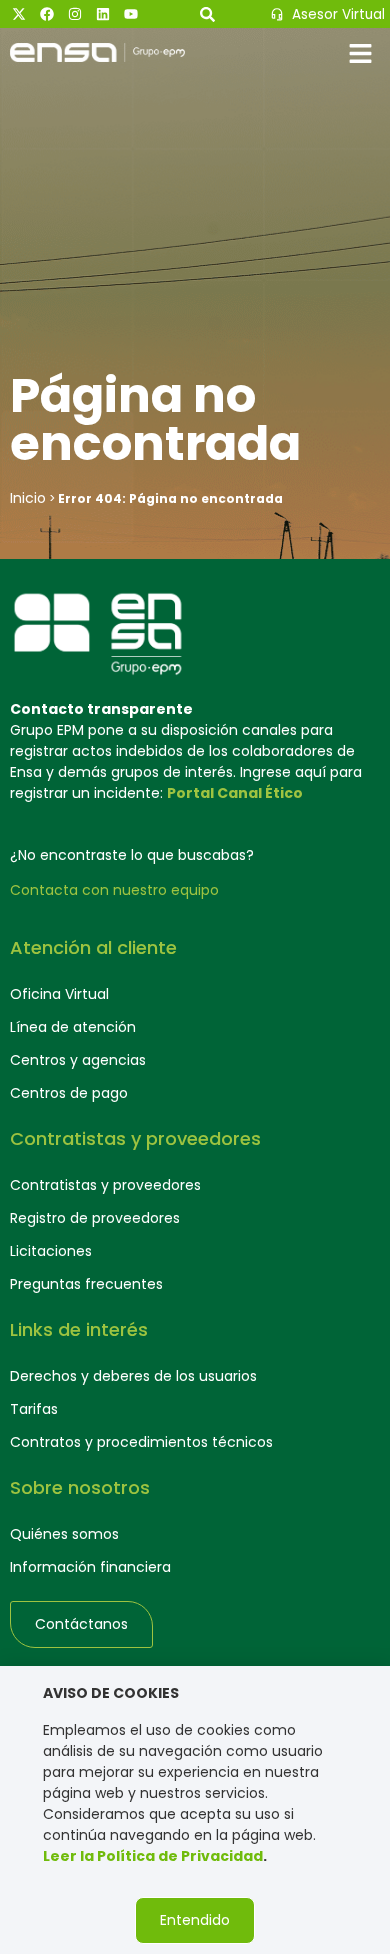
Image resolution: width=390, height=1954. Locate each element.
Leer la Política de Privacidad (153, 1856)
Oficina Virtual (59, 994)
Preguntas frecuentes (86, 1284)
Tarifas (34, 1409)
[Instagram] (75, 14)
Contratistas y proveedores (105, 1185)
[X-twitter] (19, 14)
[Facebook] (47, 14)
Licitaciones (51, 1251)
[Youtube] (131, 14)
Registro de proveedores (95, 1218)
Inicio (28, 498)
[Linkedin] (103, 14)
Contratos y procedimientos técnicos (141, 1442)
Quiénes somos (64, 1534)
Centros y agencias (78, 1060)
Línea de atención (73, 1027)
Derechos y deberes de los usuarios (133, 1376)
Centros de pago (69, 1093)
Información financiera (90, 1567)
